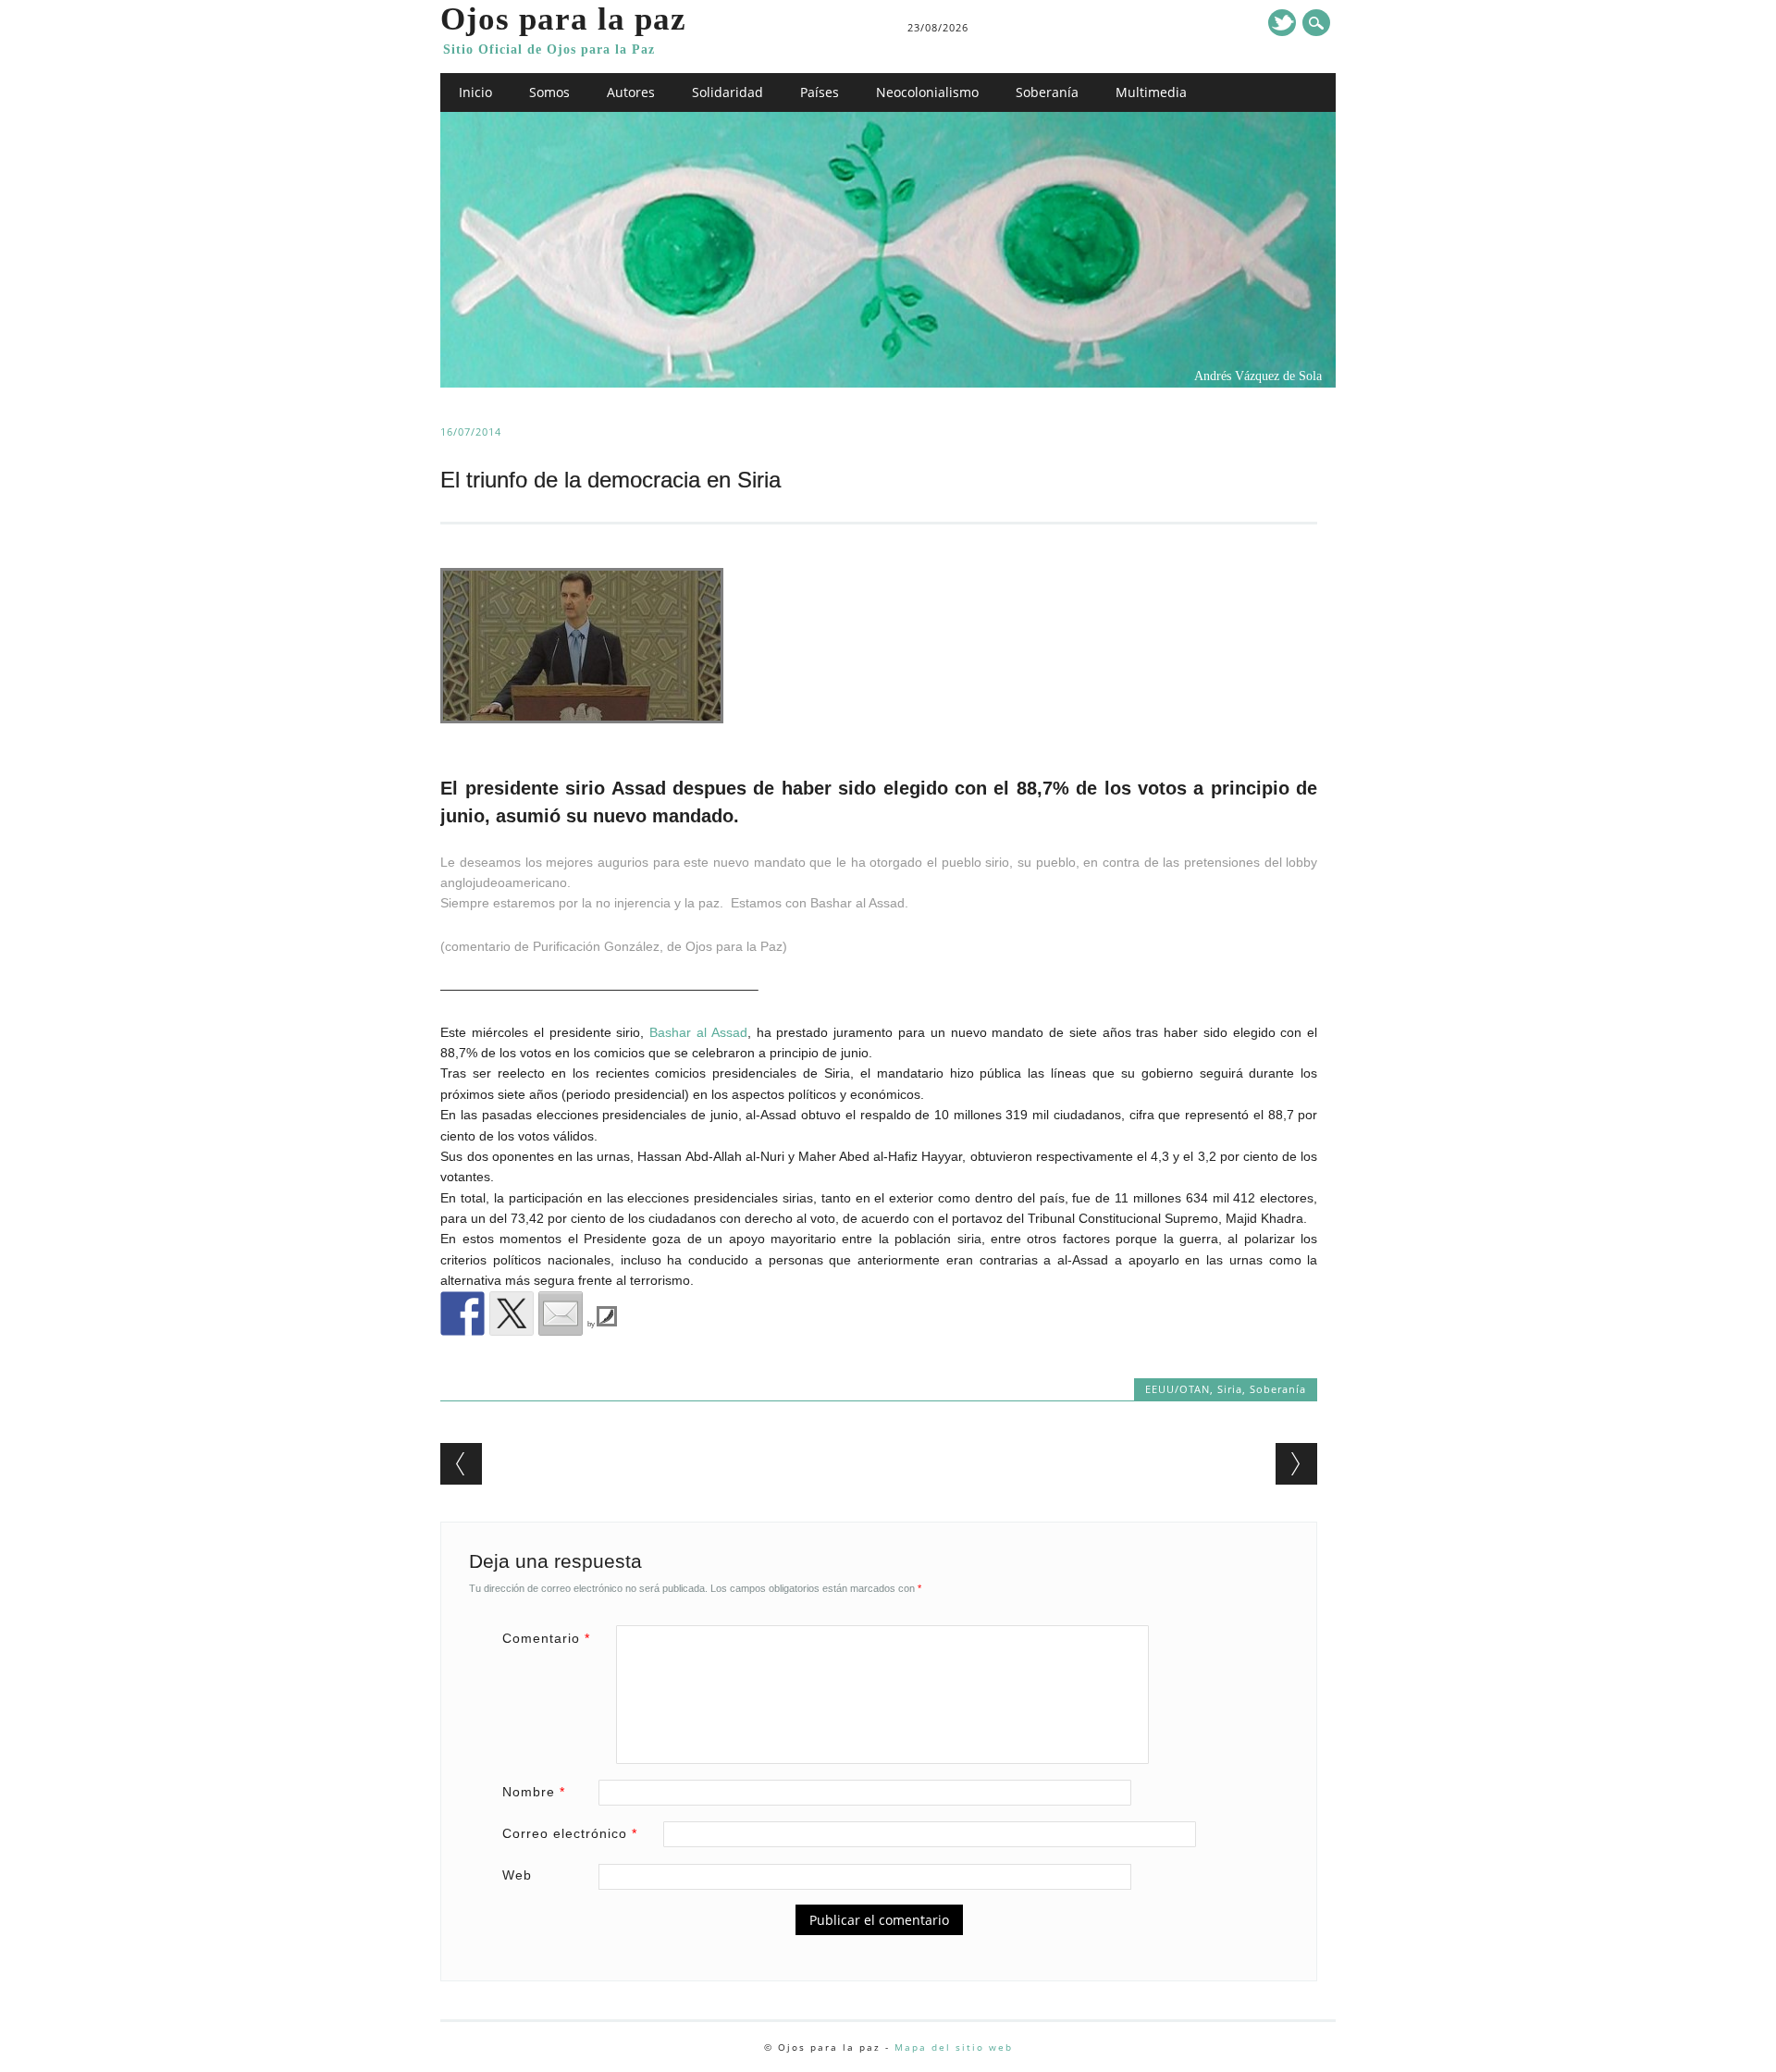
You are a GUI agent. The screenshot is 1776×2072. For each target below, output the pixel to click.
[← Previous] (461, 1464)
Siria (1230, 1389)
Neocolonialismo (927, 92)
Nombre (534, 1792)
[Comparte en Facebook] (462, 1313)
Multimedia (1151, 92)
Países (820, 92)
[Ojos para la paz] (888, 383)
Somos (549, 92)
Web (517, 1875)
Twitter (1282, 23)
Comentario (546, 1638)
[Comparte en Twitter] (512, 1313)
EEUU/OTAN (1178, 1389)
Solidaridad (728, 92)
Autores (631, 92)
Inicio (475, 92)
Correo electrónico (570, 1833)
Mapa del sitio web (954, 2047)
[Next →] (1296, 1464)
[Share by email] (561, 1313)
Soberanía (1047, 92)
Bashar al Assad (698, 1032)
